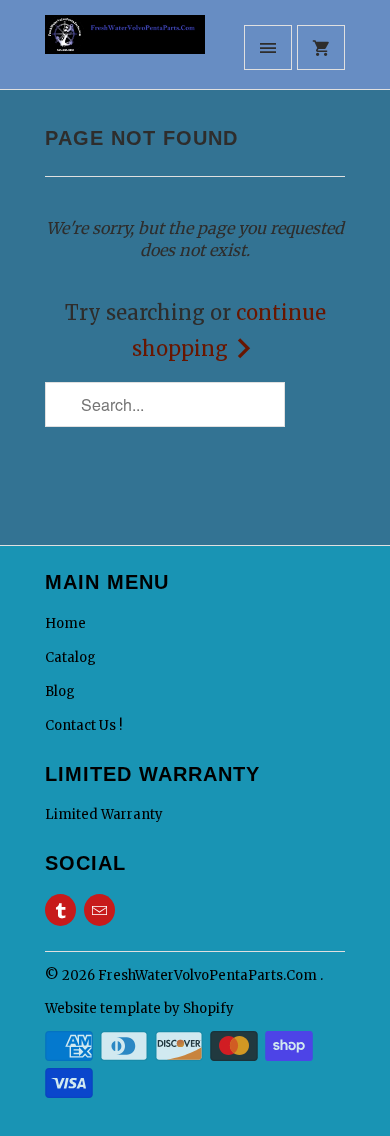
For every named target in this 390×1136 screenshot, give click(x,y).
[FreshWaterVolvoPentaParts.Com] (125, 52)
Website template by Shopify (139, 1008)
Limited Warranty (104, 814)
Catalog (70, 657)
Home (65, 623)
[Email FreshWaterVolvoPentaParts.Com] (99, 910)
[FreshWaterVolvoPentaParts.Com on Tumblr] (60, 910)
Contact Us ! (83, 725)
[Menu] (268, 47)
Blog (60, 691)
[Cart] (321, 47)
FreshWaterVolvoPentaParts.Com (209, 975)
